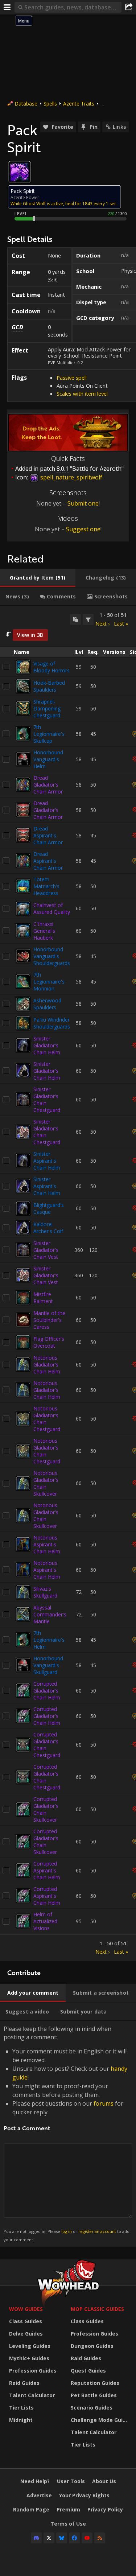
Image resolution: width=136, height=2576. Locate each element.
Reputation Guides (95, 2383)
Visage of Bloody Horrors (51, 667)
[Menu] (7, 7)
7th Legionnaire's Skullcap (49, 734)
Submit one (83, 503)
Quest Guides (88, 2371)
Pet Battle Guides (94, 2395)
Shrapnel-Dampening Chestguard (47, 708)
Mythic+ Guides (29, 2358)
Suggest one (83, 529)
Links (119, 127)
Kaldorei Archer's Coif (48, 1228)
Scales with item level (82, 393)
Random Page (31, 2509)
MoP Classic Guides (97, 2309)
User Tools (71, 2481)
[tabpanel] (68, 1284)
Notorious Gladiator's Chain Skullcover (46, 1483)
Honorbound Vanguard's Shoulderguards (52, 956)
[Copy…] (75, 619)
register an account (97, 2231)
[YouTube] (87, 2538)
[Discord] (36, 2538)
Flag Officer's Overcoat (49, 1342)
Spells (50, 104)
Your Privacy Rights (84, 2495)
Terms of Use (68, 2524)
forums (104, 2103)
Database (26, 104)
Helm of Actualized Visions (45, 1921)
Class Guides (26, 2321)
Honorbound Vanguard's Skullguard (48, 1665)
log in (67, 2231)
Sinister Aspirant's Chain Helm (47, 1161)
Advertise (39, 2495)
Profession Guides (33, 2371)
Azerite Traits (79, 104)
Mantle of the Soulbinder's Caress (49, 1320)
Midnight (21, 2420)
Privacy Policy (105, 2509)
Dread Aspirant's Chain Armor (48, 835)
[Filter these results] (88, 619)
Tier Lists (21, 2408)
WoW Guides (26, 2309)
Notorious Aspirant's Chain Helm (47, 1544)
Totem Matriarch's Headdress (46, 886)
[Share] (129, 7)
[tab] (38, 578)
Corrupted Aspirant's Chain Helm (47, 1870)
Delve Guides (26, 2334)
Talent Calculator (32, 2395)
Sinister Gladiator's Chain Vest (46, 1250)
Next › (102, 624)
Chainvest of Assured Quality (52, 908)
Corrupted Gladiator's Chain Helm (47, 1691)
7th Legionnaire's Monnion (49, 982)
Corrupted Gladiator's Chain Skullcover (46, 1809)
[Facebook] (74, 2538)
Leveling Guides (30, 2346)
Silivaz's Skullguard (45, 1592)
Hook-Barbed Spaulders (49, 686)
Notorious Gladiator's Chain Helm (47, 1365)
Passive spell (72, 378)
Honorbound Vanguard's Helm (48, 759)
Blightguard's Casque (49, 1208)
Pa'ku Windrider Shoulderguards (52, 1023)
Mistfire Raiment (43, 1298)
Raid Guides (24, 2383)
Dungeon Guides (92, 2346)
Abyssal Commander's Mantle (50, 1614)
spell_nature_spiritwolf (71, 477)
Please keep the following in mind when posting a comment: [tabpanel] (67, 2133)
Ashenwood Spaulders (47, 1004)
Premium (68, 2509)
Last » (121, 624)
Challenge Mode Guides (100, 2420)
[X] (49, 2538)
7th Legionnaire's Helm (49, 1640)
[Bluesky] (62, 2538)
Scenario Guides (92, 2408)
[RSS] (100, 2538)
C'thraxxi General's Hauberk (44, 931)
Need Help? (35, 2481)
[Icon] (20, 172)
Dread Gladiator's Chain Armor (48, 785)
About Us (104, 2481)
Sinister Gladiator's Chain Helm (47, 1045)
